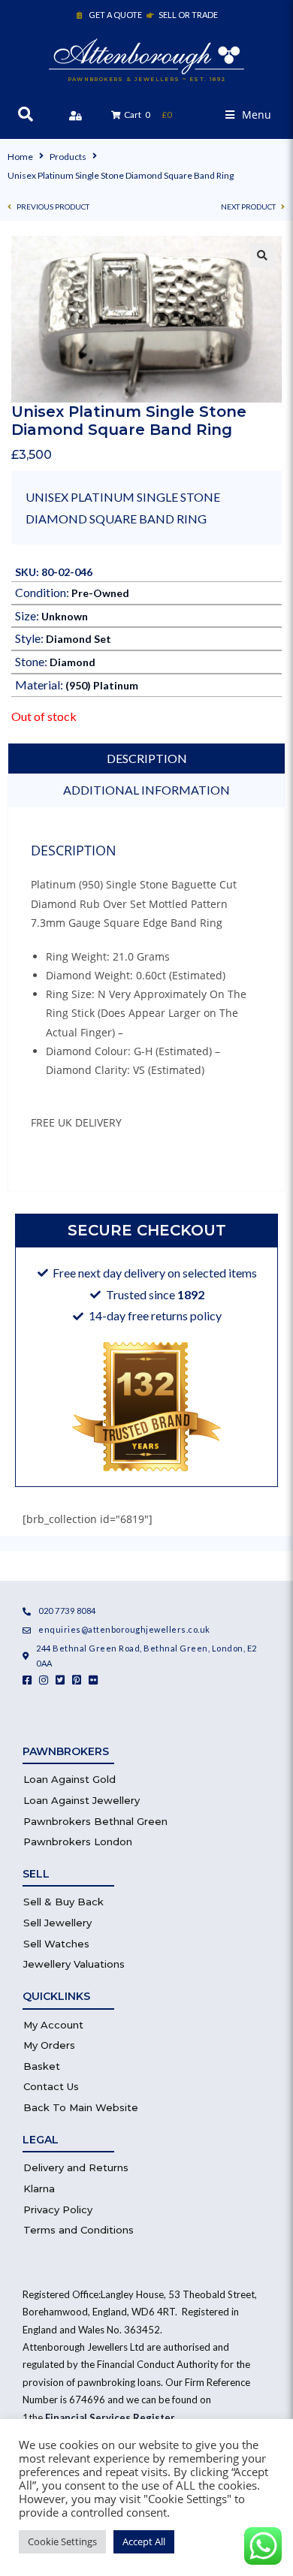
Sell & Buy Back (63, 1902)
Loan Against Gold (69, 1779)
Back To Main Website (81, 2107)
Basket (42, 2066)
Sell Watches (56, 1944)
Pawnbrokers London (78, 1842)
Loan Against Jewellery (82, 1800)
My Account (53, 2025)
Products (68, 157)
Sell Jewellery (57, 1923)
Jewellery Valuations (74, 1964)
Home (20, 157)
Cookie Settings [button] (62, 2541)
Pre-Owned (100, 593)
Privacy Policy (58, 2210)
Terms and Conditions (79, 2230)
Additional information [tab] (146, 790)
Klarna (39, 2188)
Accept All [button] (144, 2541)
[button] (248, 115)
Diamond (72, 662)
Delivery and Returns (76, 2167)
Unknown (65, 616)
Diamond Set (79, 639)
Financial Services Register (110, 2418)
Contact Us (51, 2086)
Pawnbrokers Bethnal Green (95, 1821)
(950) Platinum (102, 685)
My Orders (49, 2045)
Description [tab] (147, 758)
